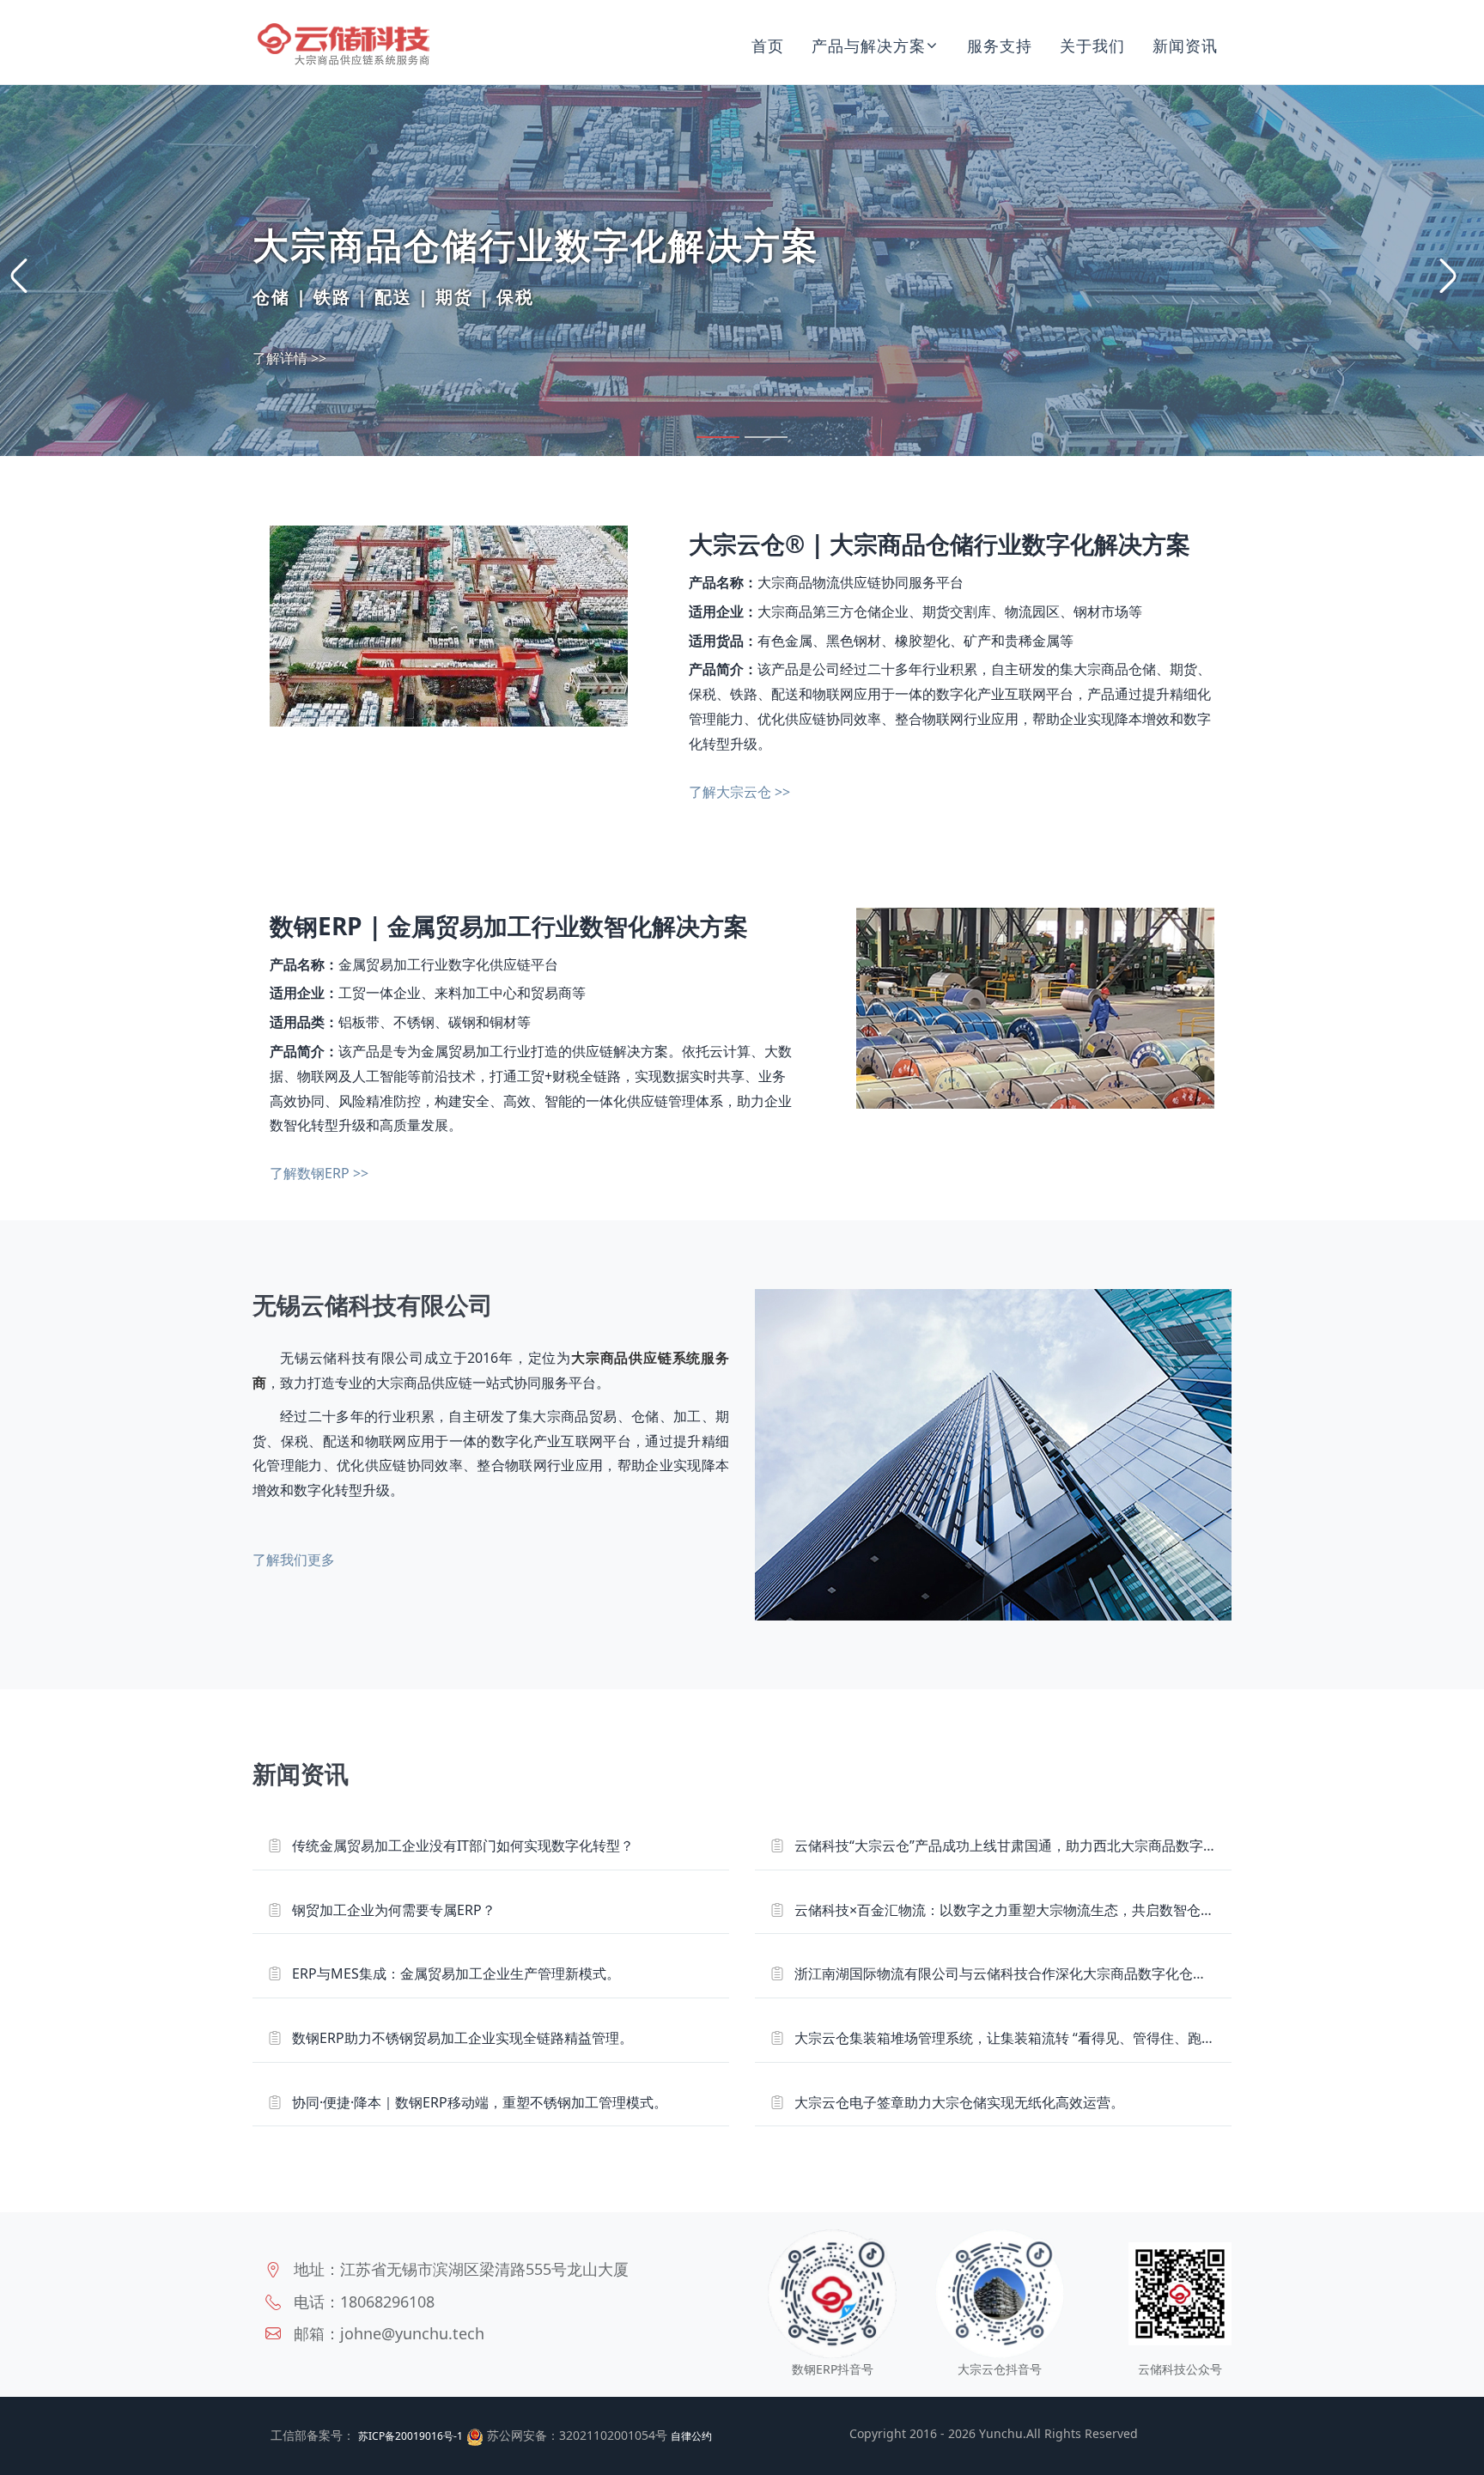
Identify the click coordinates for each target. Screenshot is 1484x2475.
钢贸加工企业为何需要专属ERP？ (394, 1910)
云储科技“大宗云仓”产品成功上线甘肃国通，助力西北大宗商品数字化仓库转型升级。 (1054, 1846)
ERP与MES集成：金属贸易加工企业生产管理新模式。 (456, 1973)
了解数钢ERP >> (319, 1173)
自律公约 (691, 2436)
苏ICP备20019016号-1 (411, 2436)
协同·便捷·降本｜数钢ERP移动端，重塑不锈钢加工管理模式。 (480, 2102)
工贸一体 (366, 993)
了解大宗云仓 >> (739, 792)
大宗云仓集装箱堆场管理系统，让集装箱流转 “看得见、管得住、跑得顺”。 (1021, 2038)
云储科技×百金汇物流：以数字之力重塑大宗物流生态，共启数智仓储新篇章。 (1032, 1910)
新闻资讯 (1185, 46)
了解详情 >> (289, 358)
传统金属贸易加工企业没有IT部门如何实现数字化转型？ (463, 1846)
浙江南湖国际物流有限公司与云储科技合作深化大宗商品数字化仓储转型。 (1021, 1973)
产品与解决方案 (869, 46)
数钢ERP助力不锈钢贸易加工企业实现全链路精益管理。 (462, 2038)
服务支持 (1000, 46)
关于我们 (1092, 46)
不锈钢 (414, 1022)
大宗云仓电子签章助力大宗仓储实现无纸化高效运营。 (959, 2102)
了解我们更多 (294, 1560)
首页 (768, 46)
